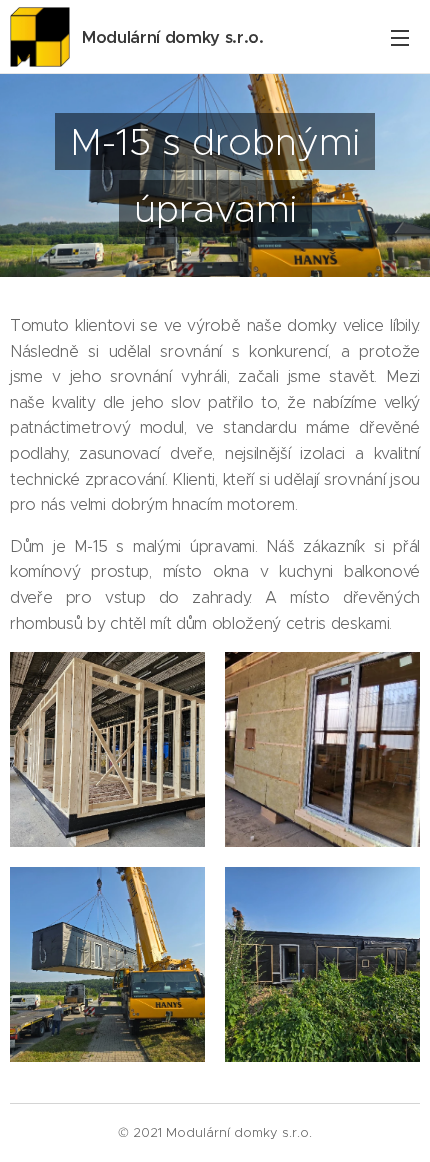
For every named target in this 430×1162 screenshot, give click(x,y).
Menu (400, 37)
